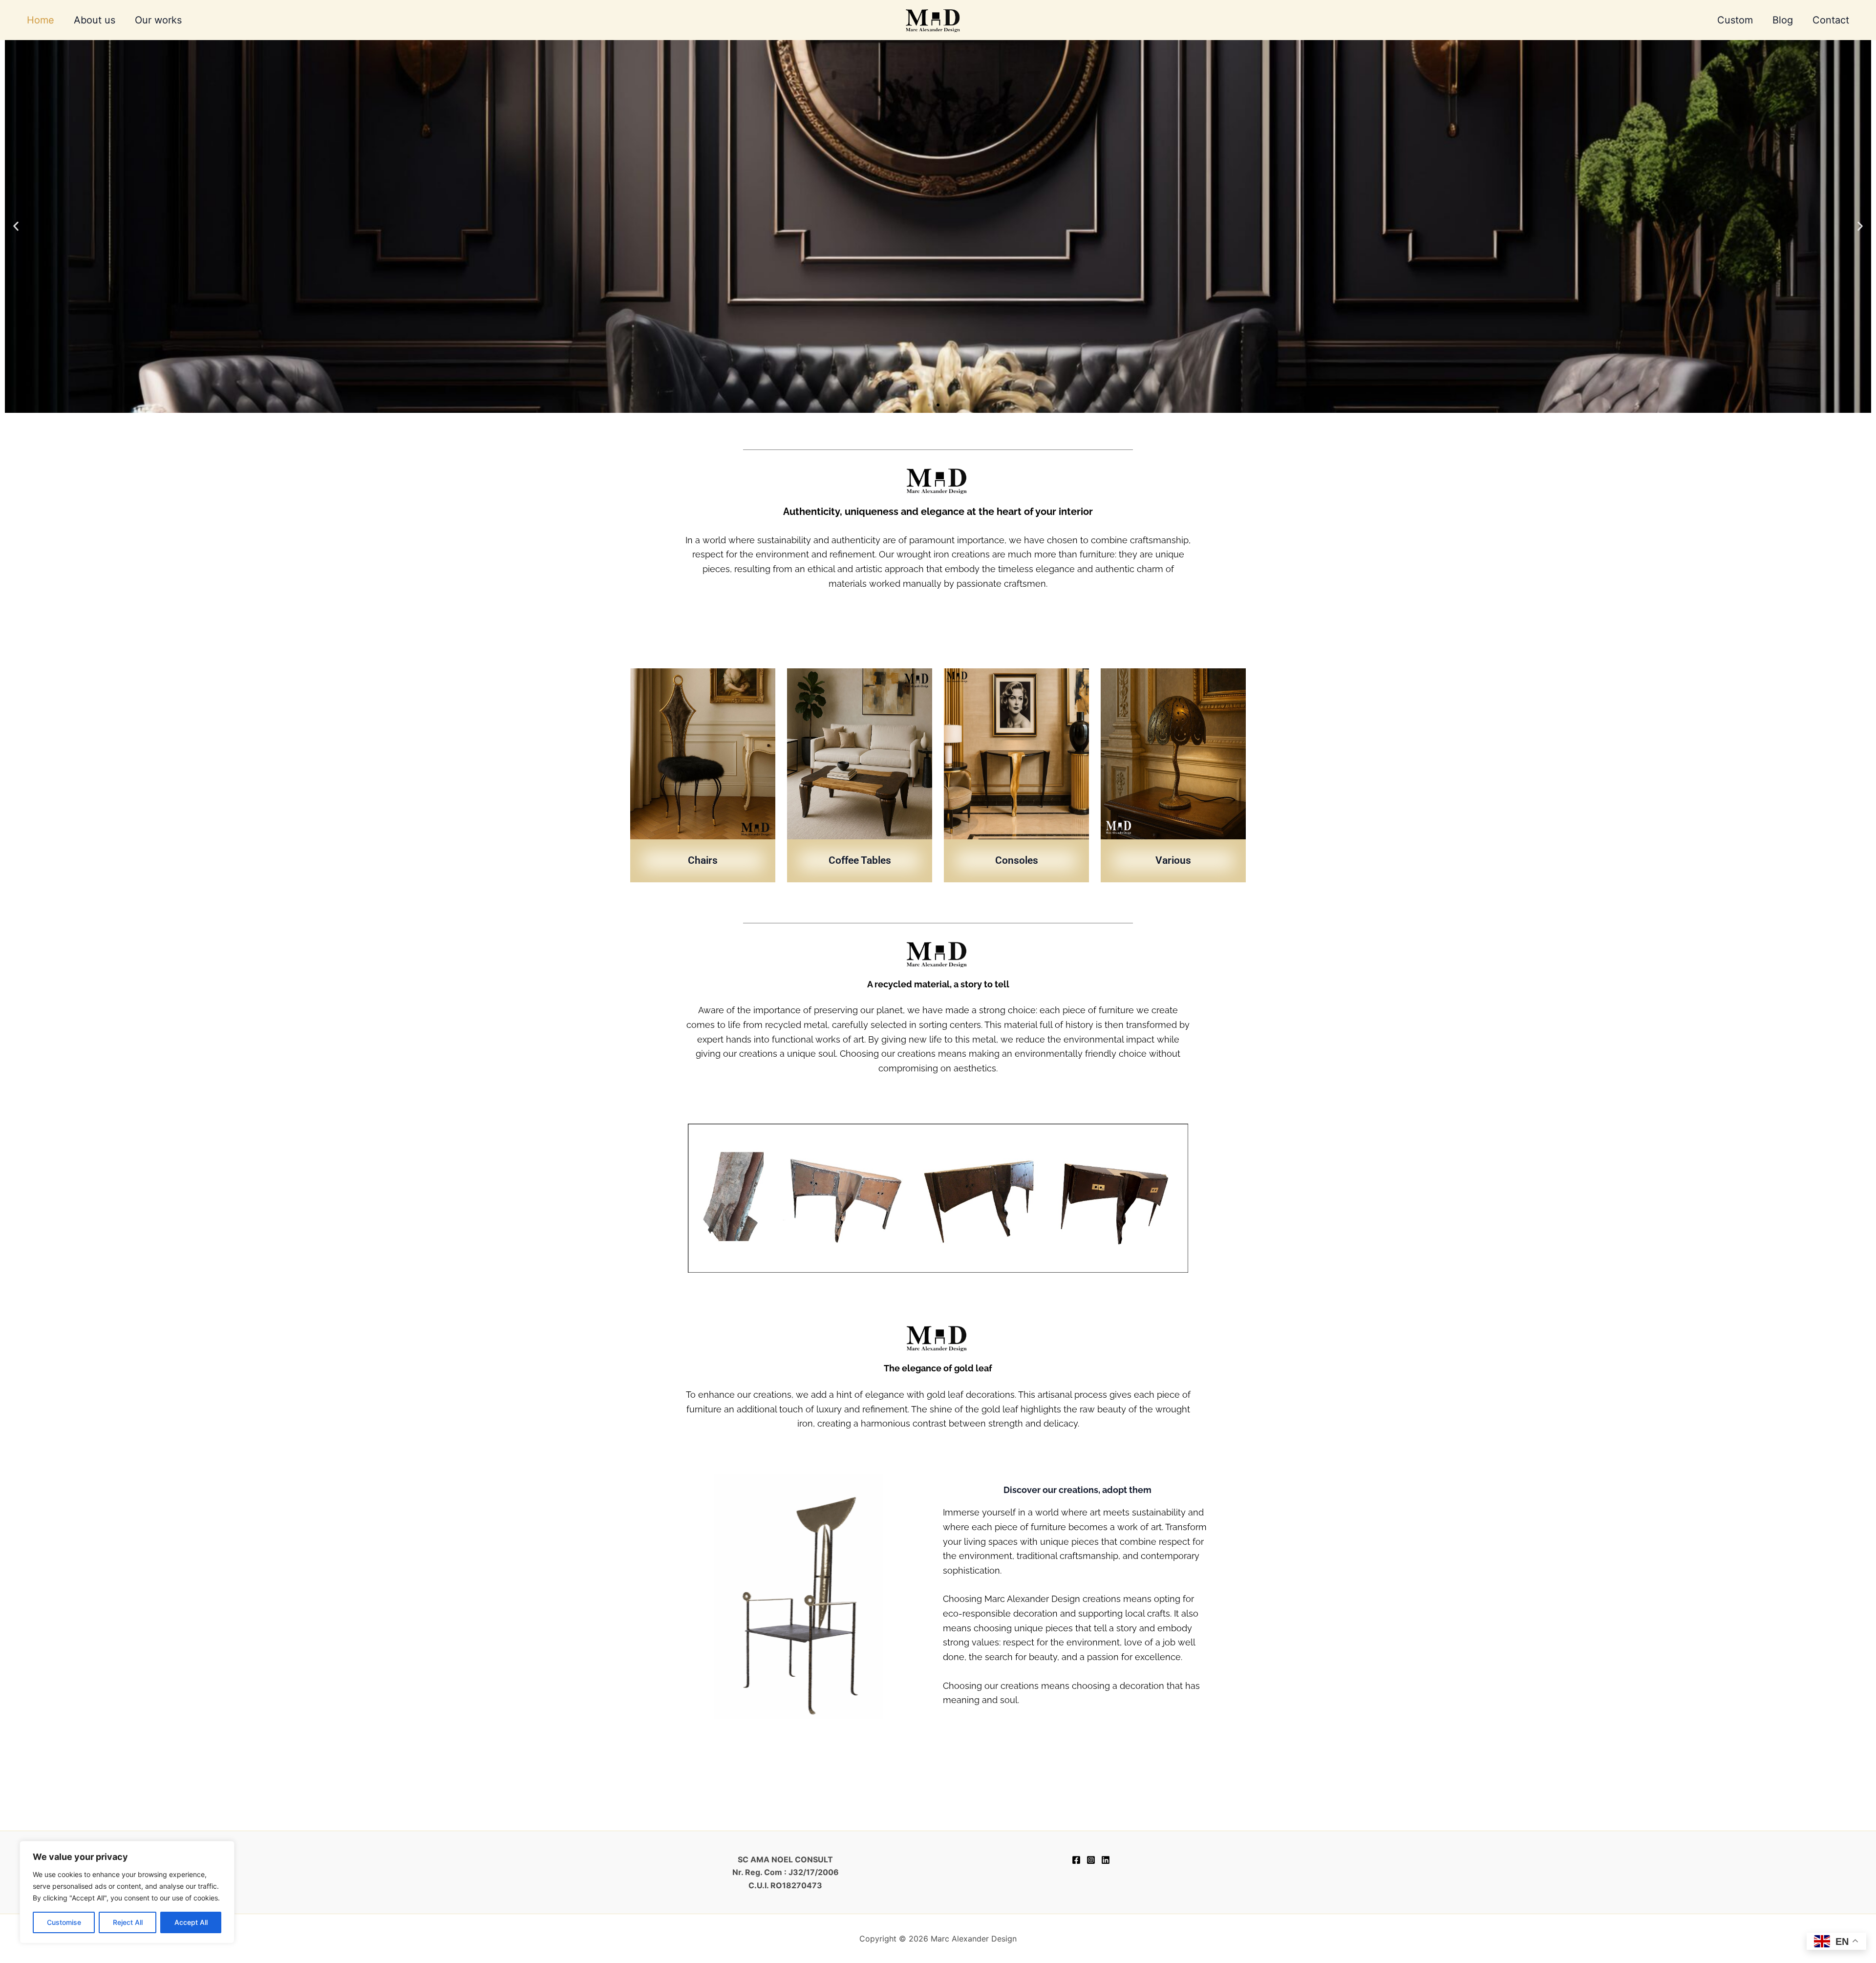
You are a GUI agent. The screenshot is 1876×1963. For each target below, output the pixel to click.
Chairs (703, 860)
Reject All (128, 1922)
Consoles (1017, 860)
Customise (64, 1922)
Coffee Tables (860, 860)
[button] (16, 226)
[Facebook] (1076, 1860)
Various (1173, 860)
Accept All (191, 1922)
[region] (127, 1892)
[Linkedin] (1106, 1860)
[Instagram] (1091, 1860)
